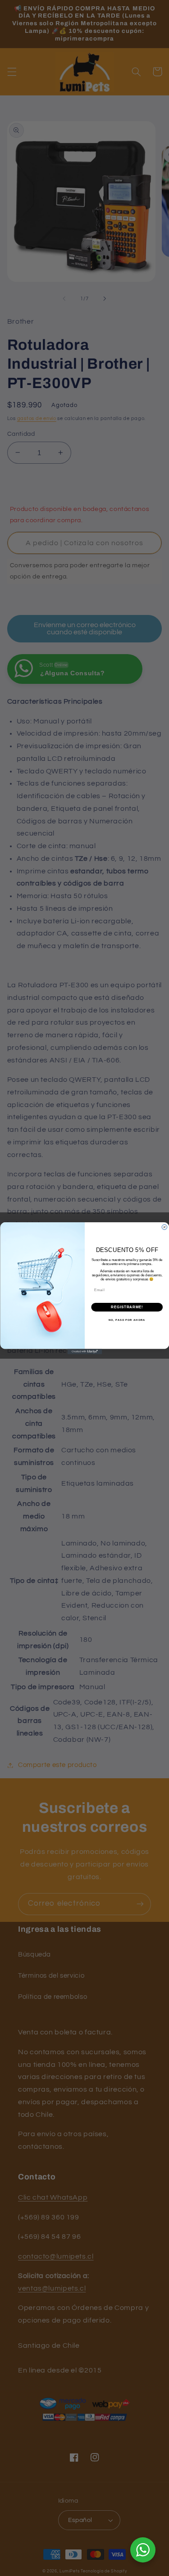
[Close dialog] (164, 1227)
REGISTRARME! (127, 1307)
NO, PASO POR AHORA (127, 1320)
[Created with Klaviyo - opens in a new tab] (84, 1351)
